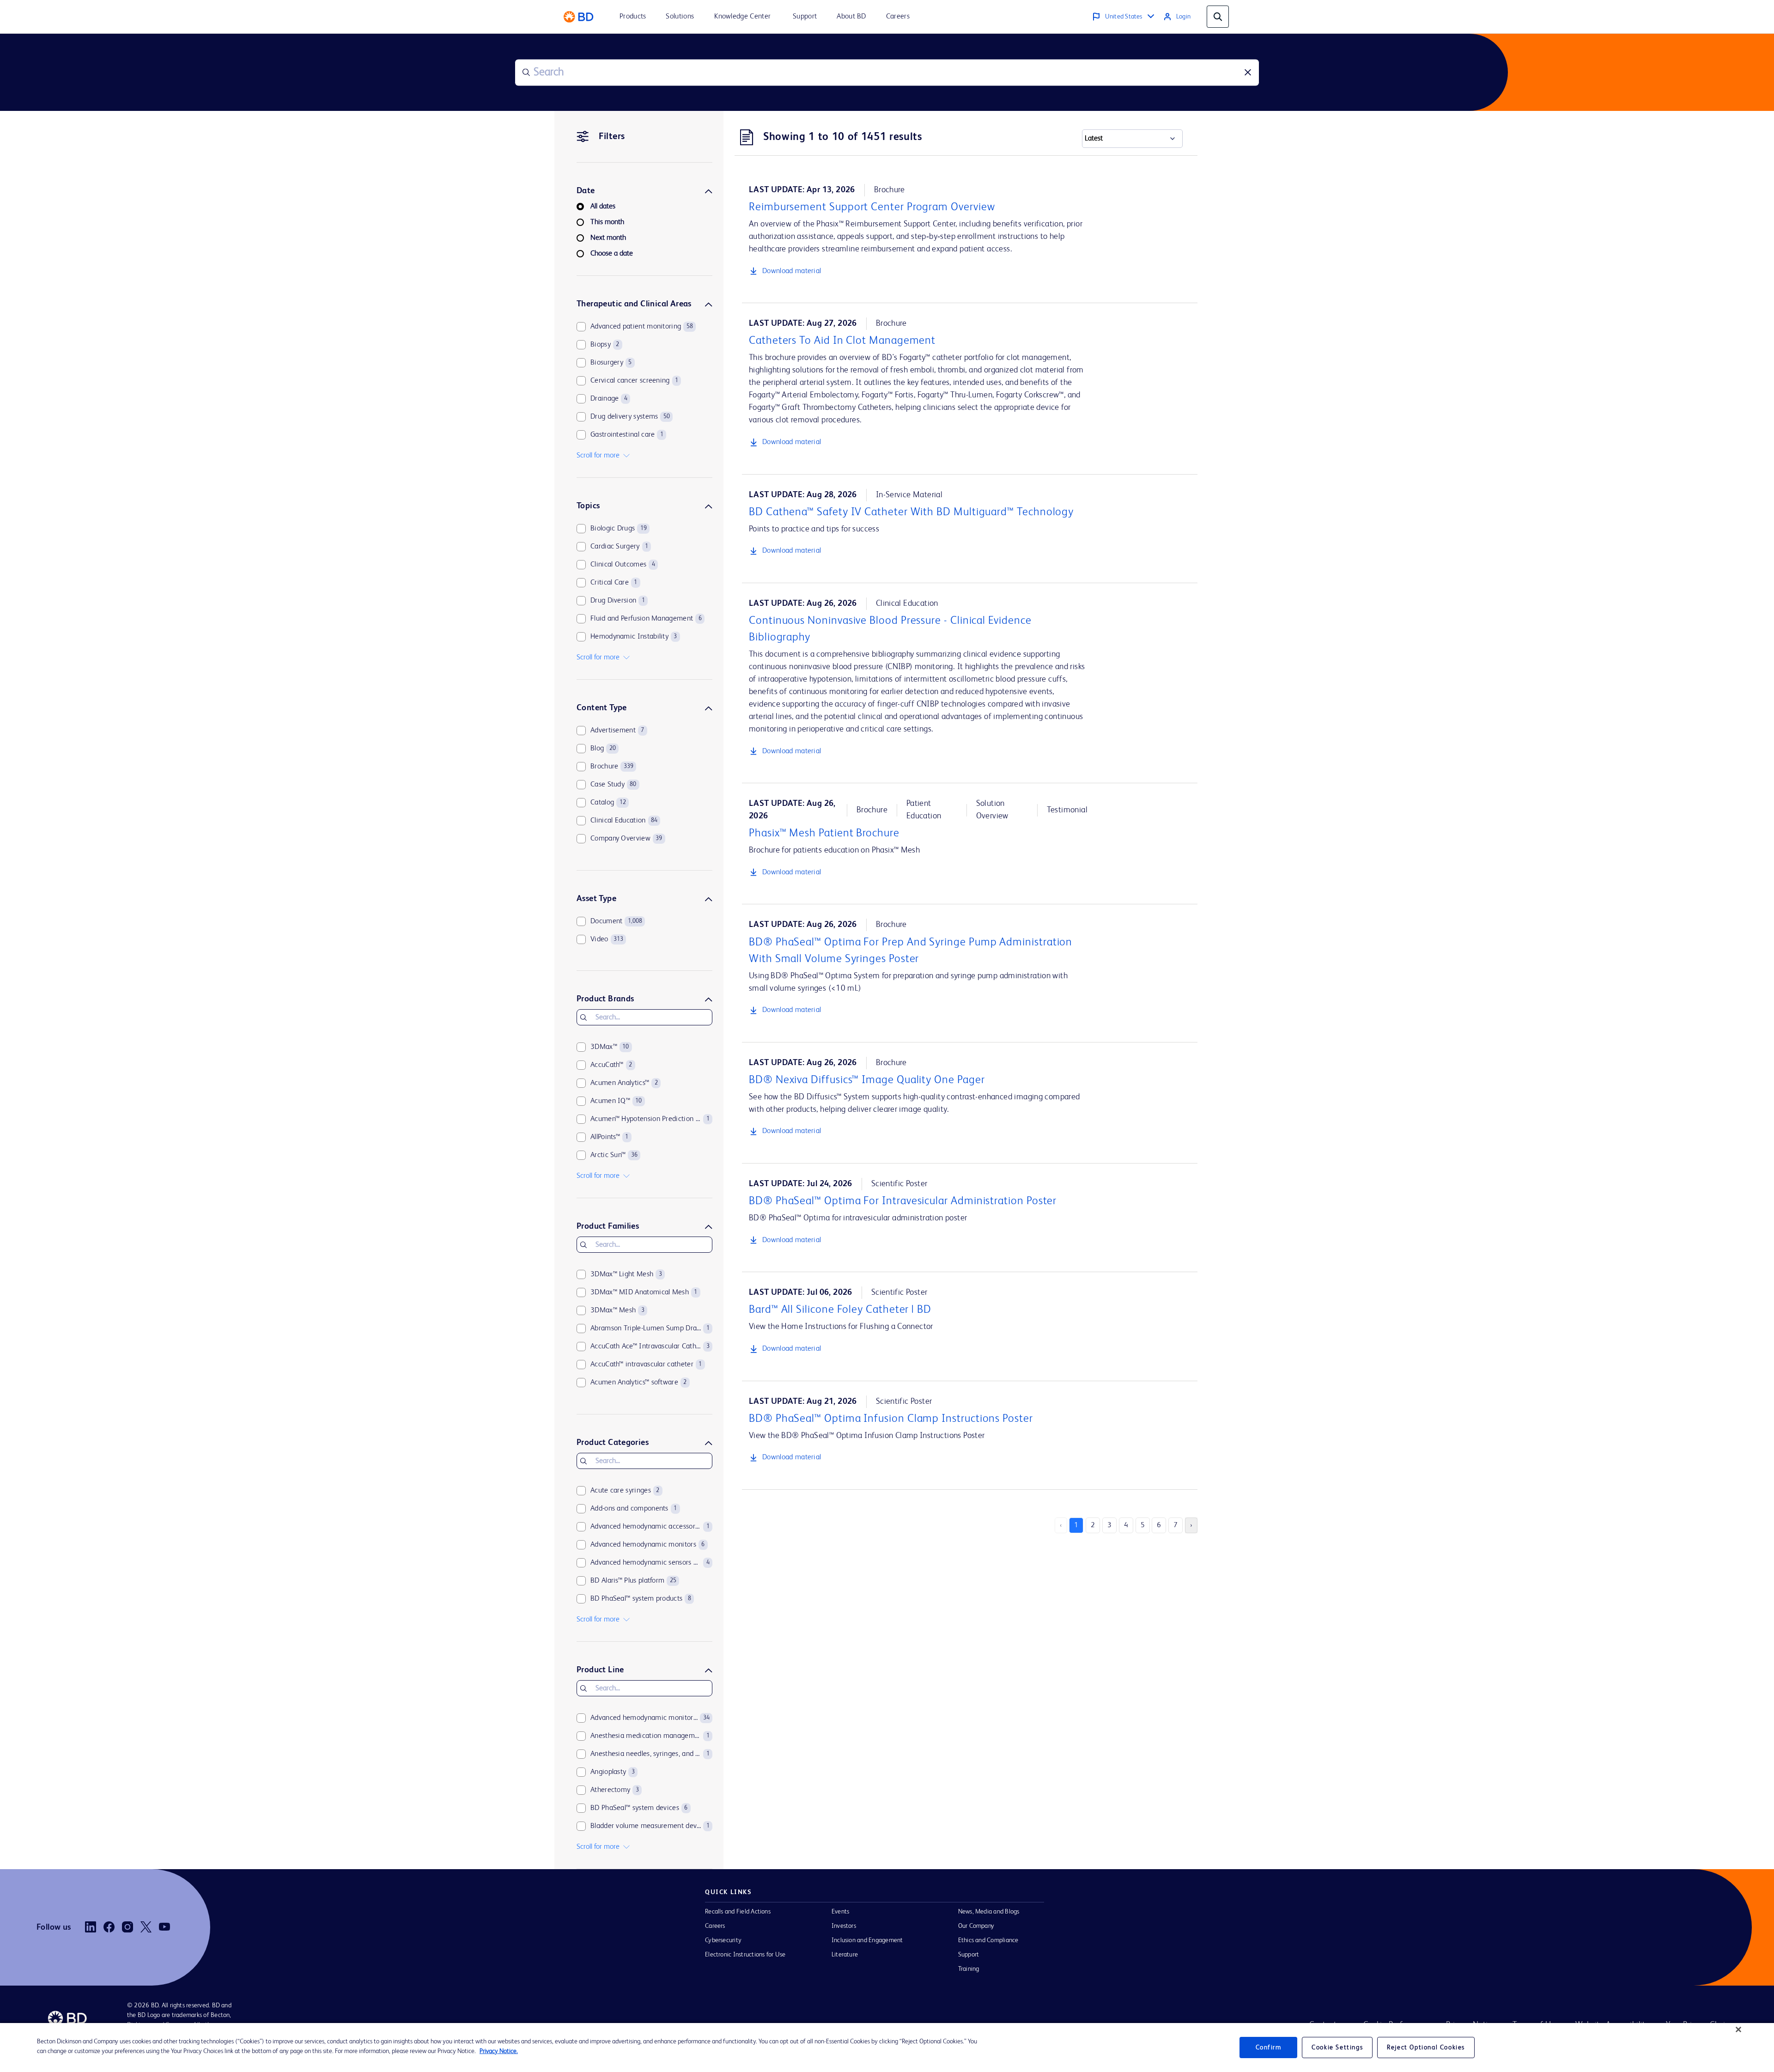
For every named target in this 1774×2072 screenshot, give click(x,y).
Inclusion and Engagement (867, 1940)
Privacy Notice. (499, 2051)
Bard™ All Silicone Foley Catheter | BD (840, 1310)
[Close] (1738, 2029)
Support (969, 1955)
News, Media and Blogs (989, 1912)
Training (969, 1969)
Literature (845, 1955)
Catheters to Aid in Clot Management (842, 341)
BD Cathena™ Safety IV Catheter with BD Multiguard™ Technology (911, 512)
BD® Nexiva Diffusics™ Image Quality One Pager (867, 1080)
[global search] (1218, 17)
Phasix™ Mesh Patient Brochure (824, 834)
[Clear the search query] (1248, 73)
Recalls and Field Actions (738, 1912)
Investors (844, 1926)
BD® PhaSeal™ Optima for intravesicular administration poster (903, 1201)
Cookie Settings (1337, 2048)
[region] (887, 2048)
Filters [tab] (612, 137)
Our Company (976, 1926)
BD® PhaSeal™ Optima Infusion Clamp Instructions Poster (891, 1419)
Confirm (1269, 2048)
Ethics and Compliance (988, 1940)
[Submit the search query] (526, 73)
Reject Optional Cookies (1426, 2048)
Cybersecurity (723, 1940)
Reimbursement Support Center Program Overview (872, 207)
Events (840, 1912)
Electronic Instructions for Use (745, 1955)
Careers (715, 1926)
